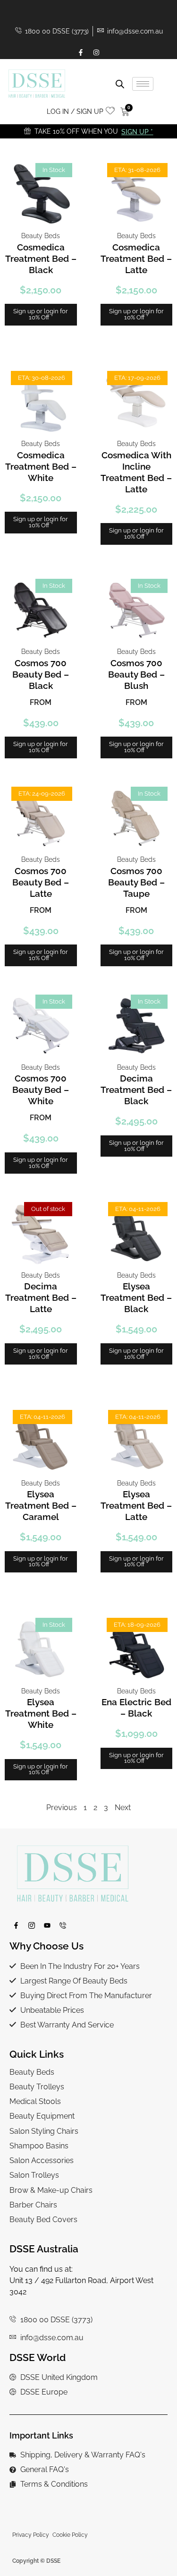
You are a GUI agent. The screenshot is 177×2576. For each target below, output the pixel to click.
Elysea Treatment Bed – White (41, 1713)
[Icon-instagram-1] (32, 1925)
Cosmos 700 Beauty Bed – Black (41, 674)
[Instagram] (96, 52)
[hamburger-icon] (143, 84)
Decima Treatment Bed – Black (136, 1090)
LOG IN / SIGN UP (75, 111)
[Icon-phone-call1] (63, 1925)
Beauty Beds (41, 236)
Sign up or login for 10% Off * (41, 314)
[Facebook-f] (81, 52)
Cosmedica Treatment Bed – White (41, 466)
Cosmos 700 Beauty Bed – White (41, 1090)
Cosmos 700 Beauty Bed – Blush (136, 674)
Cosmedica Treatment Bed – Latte (136, 258)
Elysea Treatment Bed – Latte (136, 1505)
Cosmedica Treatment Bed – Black (41, 258)
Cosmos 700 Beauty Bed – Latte (41, 882)
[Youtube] (47, 1925)
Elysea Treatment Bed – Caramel (41, 1505)
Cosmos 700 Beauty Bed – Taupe (136, 882)
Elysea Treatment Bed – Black (136, 1297)
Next (123, 1807)
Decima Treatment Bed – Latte (41, 1297)
